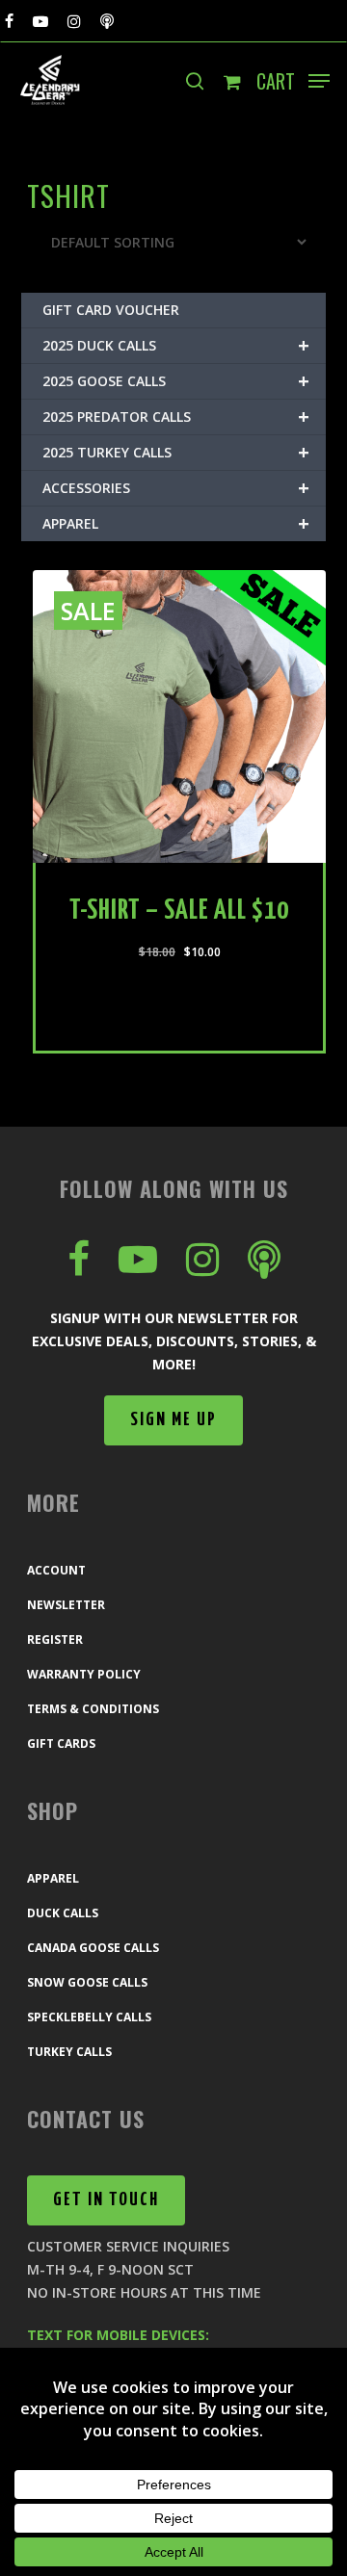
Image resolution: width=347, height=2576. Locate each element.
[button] (319, 81)
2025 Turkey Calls (176, 452)
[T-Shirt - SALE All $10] (179, 716)
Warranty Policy (84, 1674)
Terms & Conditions (93, 1709)
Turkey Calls (69, 2052)
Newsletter (66, 1605)
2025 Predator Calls (176, 416)
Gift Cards (61, 1743)
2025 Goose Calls (176, 381)
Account (56, 1570)
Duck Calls (63, 1913)
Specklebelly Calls (89, 2017)
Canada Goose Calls (93, 1948)
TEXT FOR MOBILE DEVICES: (118, 2335)
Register (55, 1639)
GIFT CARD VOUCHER (111, 310)
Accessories (176, 488)
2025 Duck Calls (176, 345)
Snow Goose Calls (87, 1982)
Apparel (176, 523)
